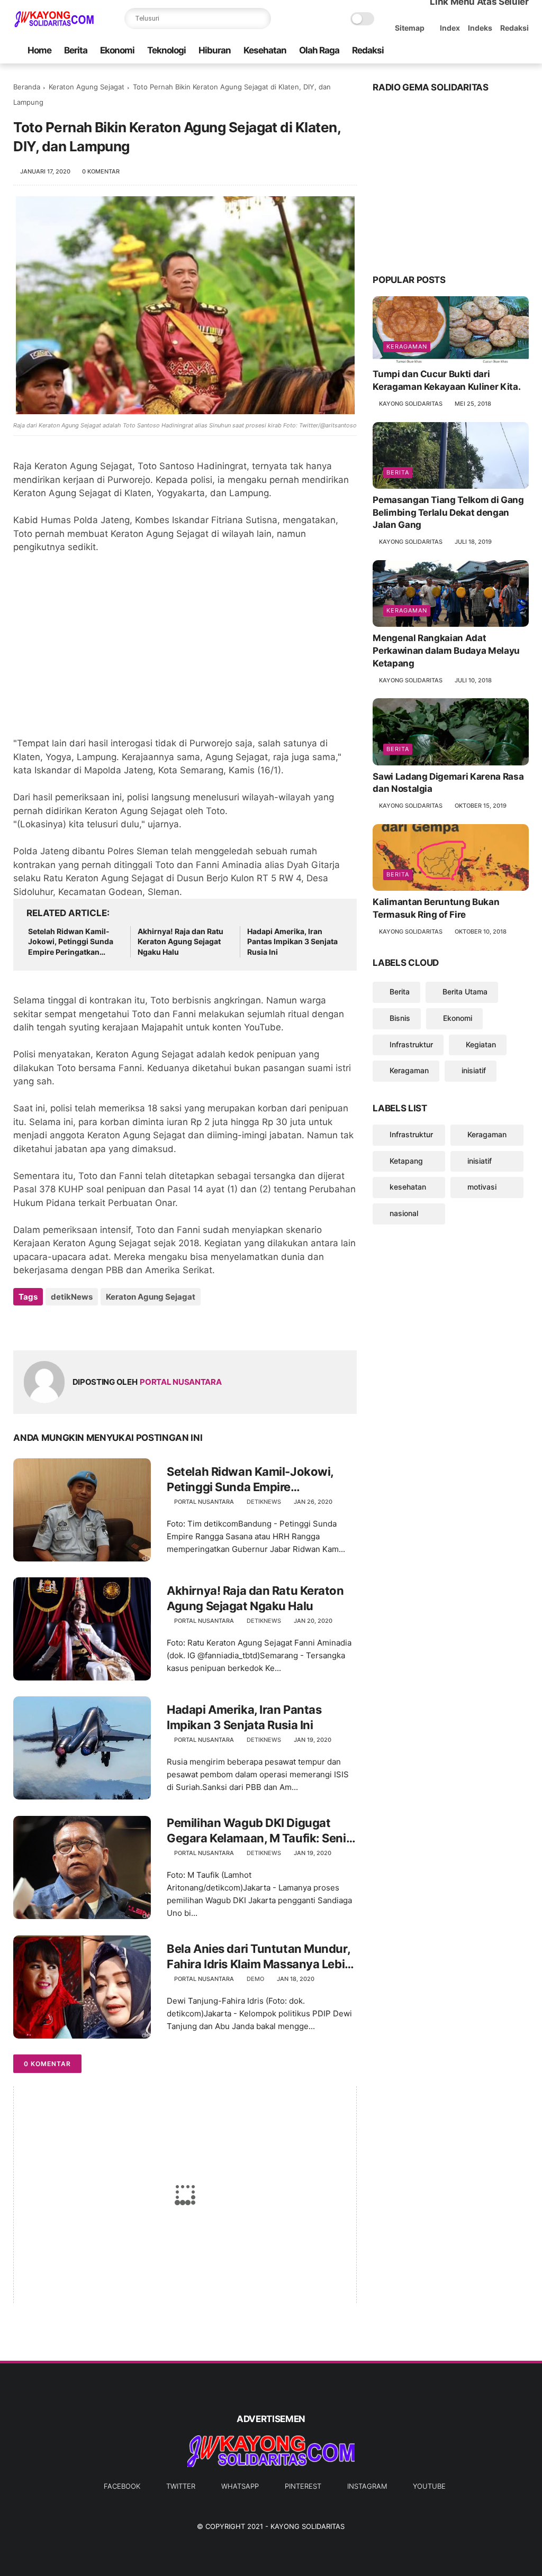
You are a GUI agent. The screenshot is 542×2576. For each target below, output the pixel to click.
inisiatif (474, 1070)
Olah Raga (319, 50)
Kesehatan (265, 50)
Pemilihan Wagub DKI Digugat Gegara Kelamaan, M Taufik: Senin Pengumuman (260, 1831)
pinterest (303, 2486)
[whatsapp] (472, 51)
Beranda (27, 87)
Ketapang (406, 1161)
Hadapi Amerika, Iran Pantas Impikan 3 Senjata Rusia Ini (292, 942)
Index (450, 28)
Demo (255, 1979)
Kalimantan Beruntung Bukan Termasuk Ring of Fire (436, 908)
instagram (367, 2486)
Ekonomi (117, 50)
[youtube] (523, 51)
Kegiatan (481, 1044)
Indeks (480, 28)
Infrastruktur (411, 1044)
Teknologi (166, 50)
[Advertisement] (185, 652)
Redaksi (514, 28)
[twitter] (455, 51)
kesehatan (408, 1187)
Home (39, 50)
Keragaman (407, 346)
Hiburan (215, 50)
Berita (76, 50)
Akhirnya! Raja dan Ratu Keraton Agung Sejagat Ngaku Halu (180, 942)
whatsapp (240, 2486)
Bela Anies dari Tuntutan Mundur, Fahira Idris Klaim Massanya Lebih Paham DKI (259, 1957)
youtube (429, 2486)
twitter (181, 2486)
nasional (404, 1213)
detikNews (72, 1297)
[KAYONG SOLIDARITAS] (53, 24)
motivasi (482, 1187)
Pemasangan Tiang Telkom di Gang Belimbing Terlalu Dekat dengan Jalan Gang (448, 513)
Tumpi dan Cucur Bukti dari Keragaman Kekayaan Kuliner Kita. (446, 380)
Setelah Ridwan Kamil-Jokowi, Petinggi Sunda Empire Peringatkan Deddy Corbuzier (71, 942)
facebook (122, 2486)
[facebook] (438, 51)
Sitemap (410, 28)
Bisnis (400, 1018)
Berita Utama (465, 992)
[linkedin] (107, 1325)
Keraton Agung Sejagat (87, 87)
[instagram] (506, 51)
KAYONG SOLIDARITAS (308, 2526)
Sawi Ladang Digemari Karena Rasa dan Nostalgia (448, 783)
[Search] (260, 19)
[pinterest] (489, 51)
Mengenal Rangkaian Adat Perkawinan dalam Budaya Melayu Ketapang (446, 651)
